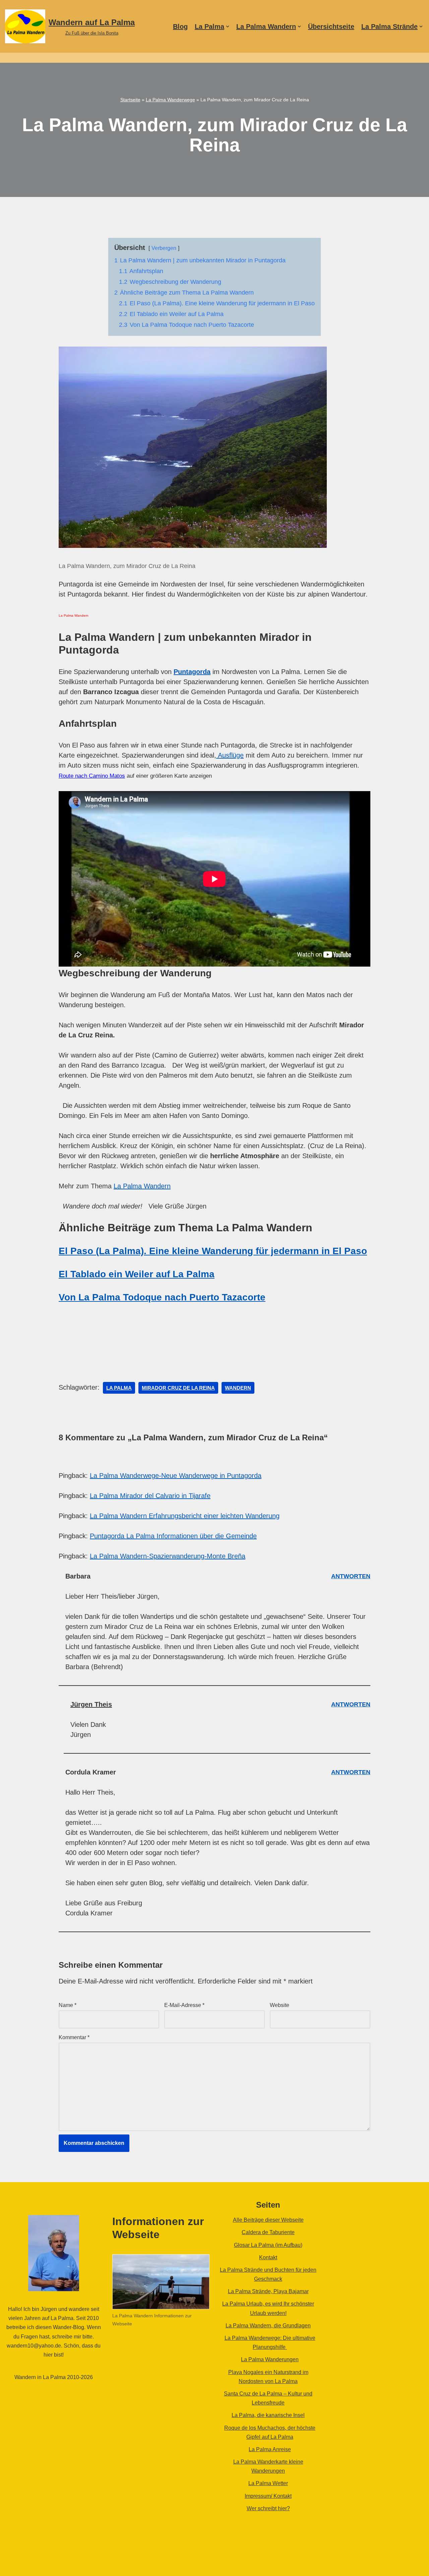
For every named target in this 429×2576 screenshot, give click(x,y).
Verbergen (164, 248)
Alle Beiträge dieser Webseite (268, 2220)
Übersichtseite (331, 27)
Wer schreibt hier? (268, 2508)
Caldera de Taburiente (268, 2232)
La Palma (119, 1388)
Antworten (351, 1576)
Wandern (238, 1388)
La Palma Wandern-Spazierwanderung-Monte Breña (168, 1556)
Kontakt (268, 2257)
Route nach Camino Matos (92, 776)
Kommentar (74, 2037)
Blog (180, 27)
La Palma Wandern (142, 1186)
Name (68, 2005)
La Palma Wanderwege (170, 100)
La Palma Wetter (268, 2483)
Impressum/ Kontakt (268, 2496)
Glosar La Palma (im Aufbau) (268, 2245)
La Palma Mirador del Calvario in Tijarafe (150, 1496)
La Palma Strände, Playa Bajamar (268, 2291)
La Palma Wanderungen (270, 2359)
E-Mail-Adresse (184, 2005)
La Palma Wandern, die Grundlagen (268, 2326)
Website (280, 2005)
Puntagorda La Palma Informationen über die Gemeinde (173, 1536)
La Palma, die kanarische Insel (268, 2415)
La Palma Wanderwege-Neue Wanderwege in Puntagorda (176, 1476)
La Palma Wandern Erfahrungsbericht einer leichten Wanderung (185, 1516)
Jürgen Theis (91, 1704)
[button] (228, 27)
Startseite (130, 100)
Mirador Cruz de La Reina (178, 1388)
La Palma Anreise (270, 2449)
